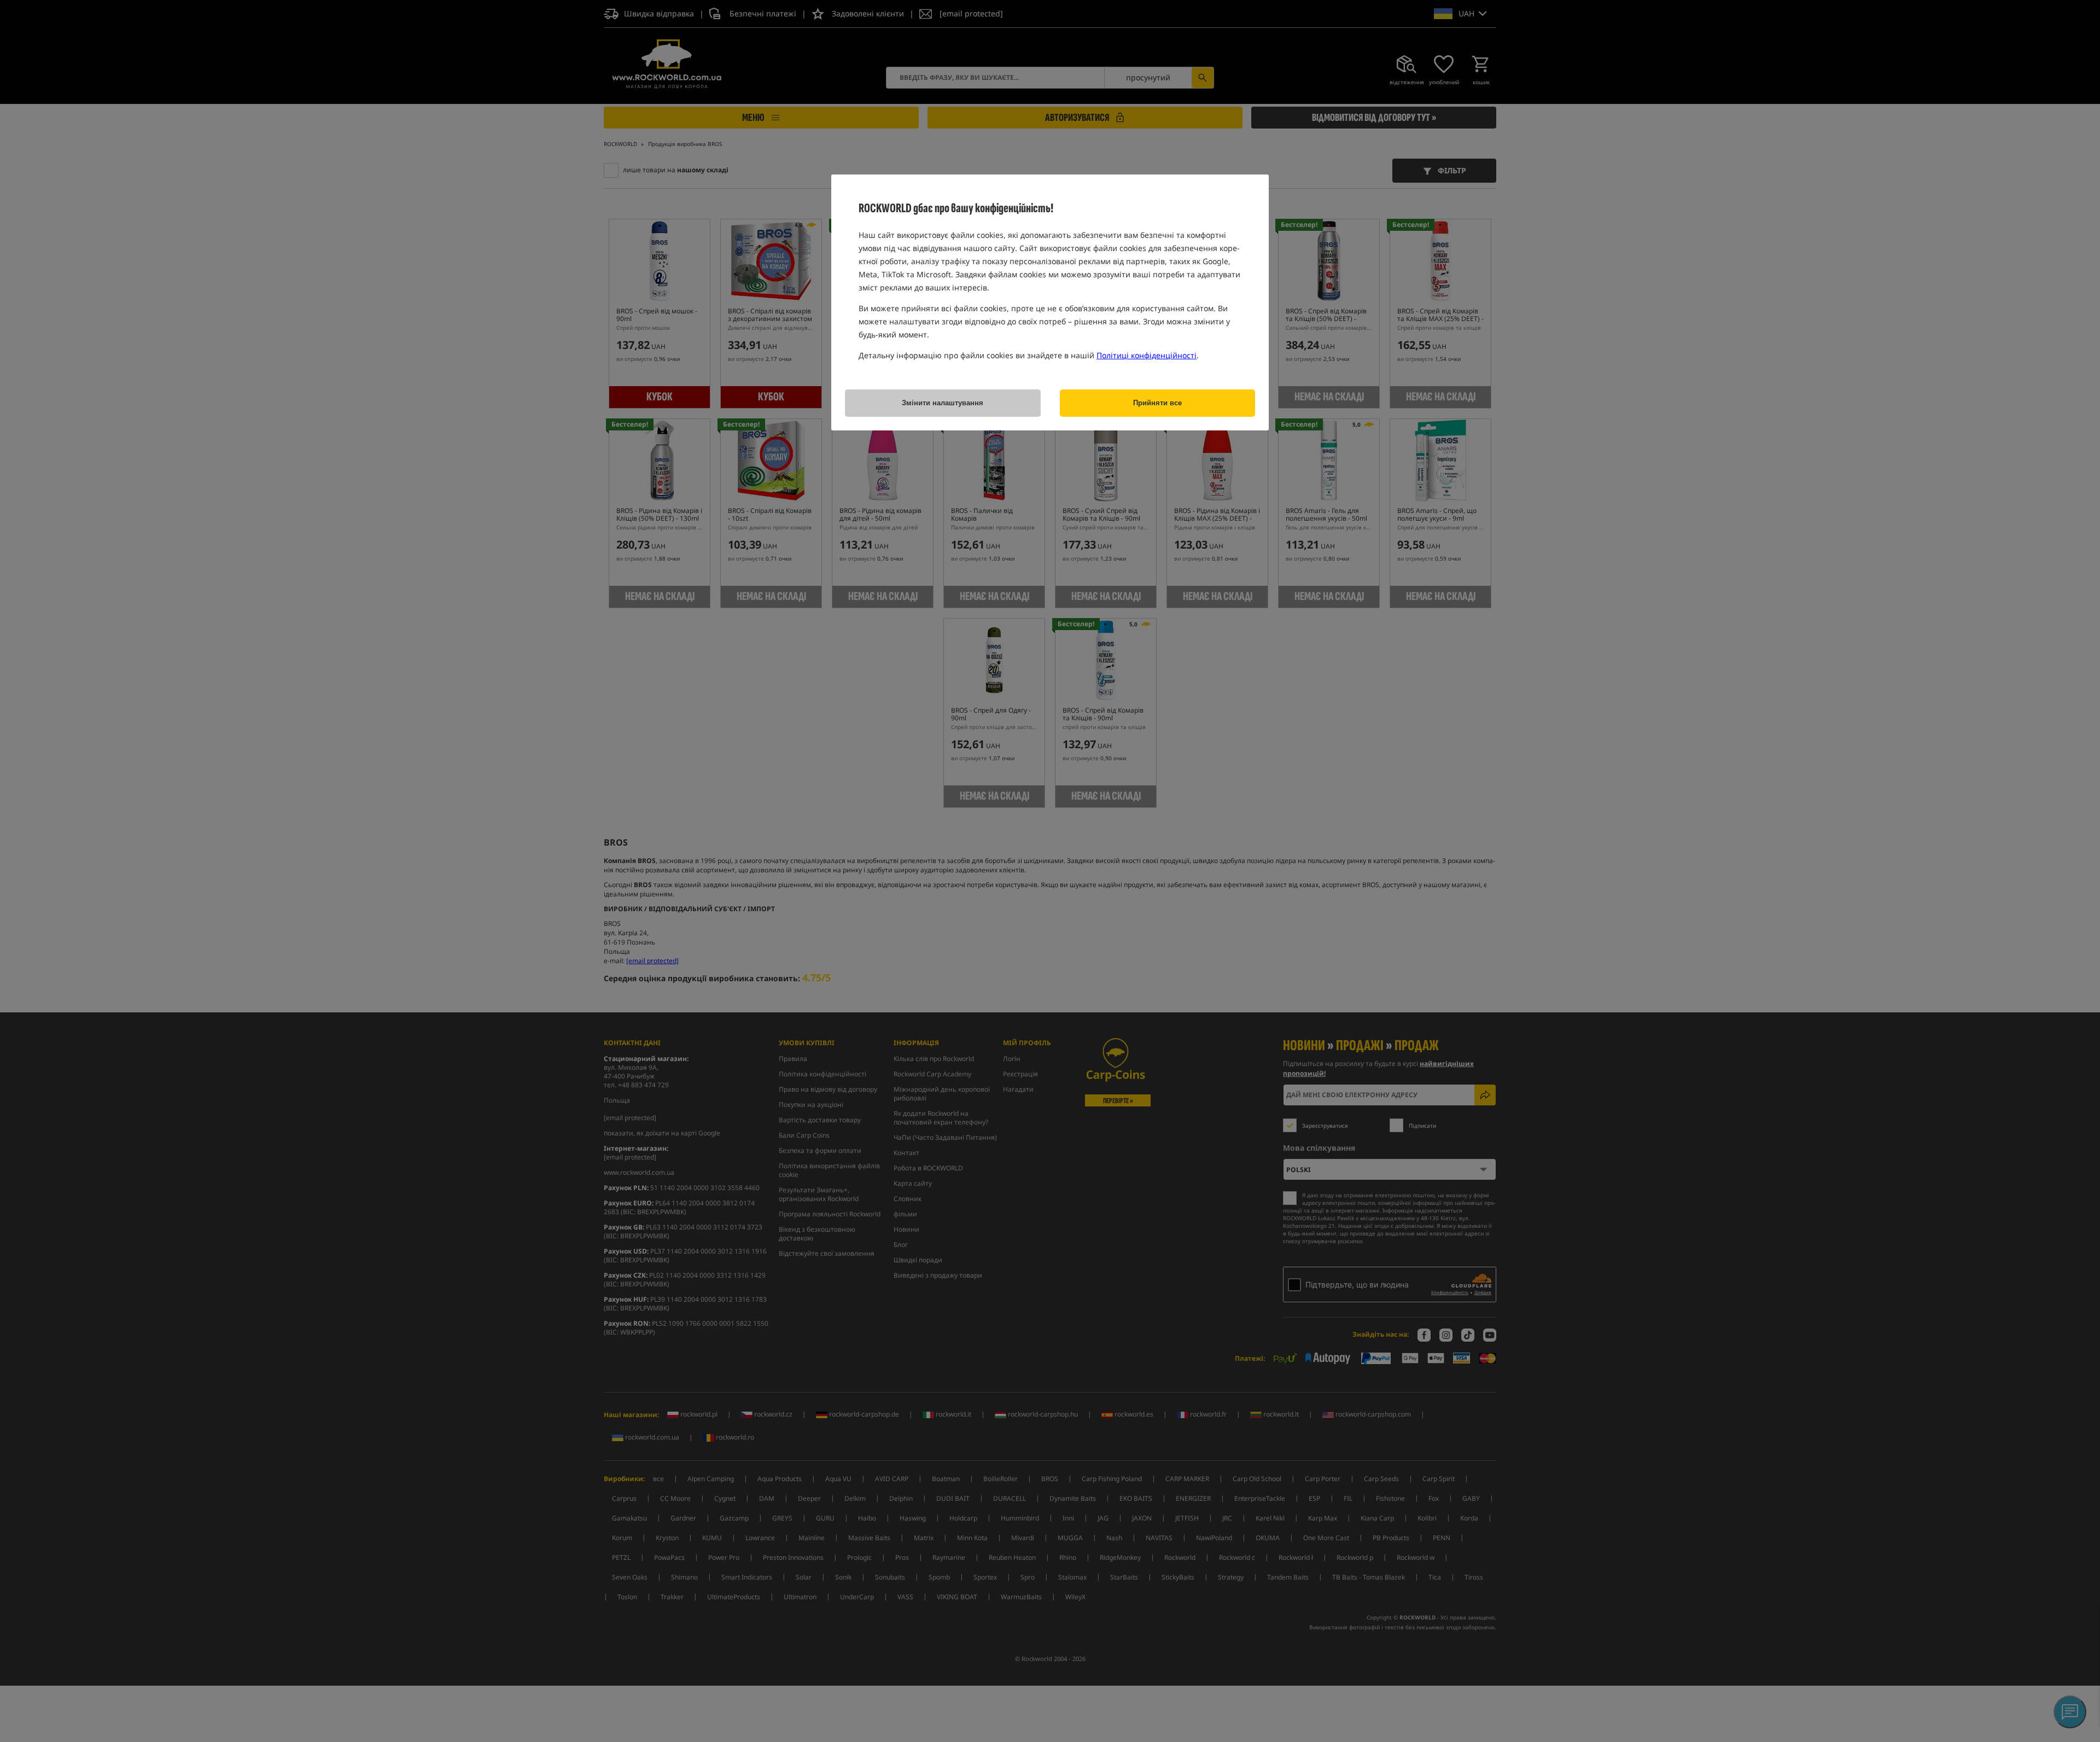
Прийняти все (1157, 403)
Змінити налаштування (943, 403)
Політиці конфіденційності (1147, 355)
